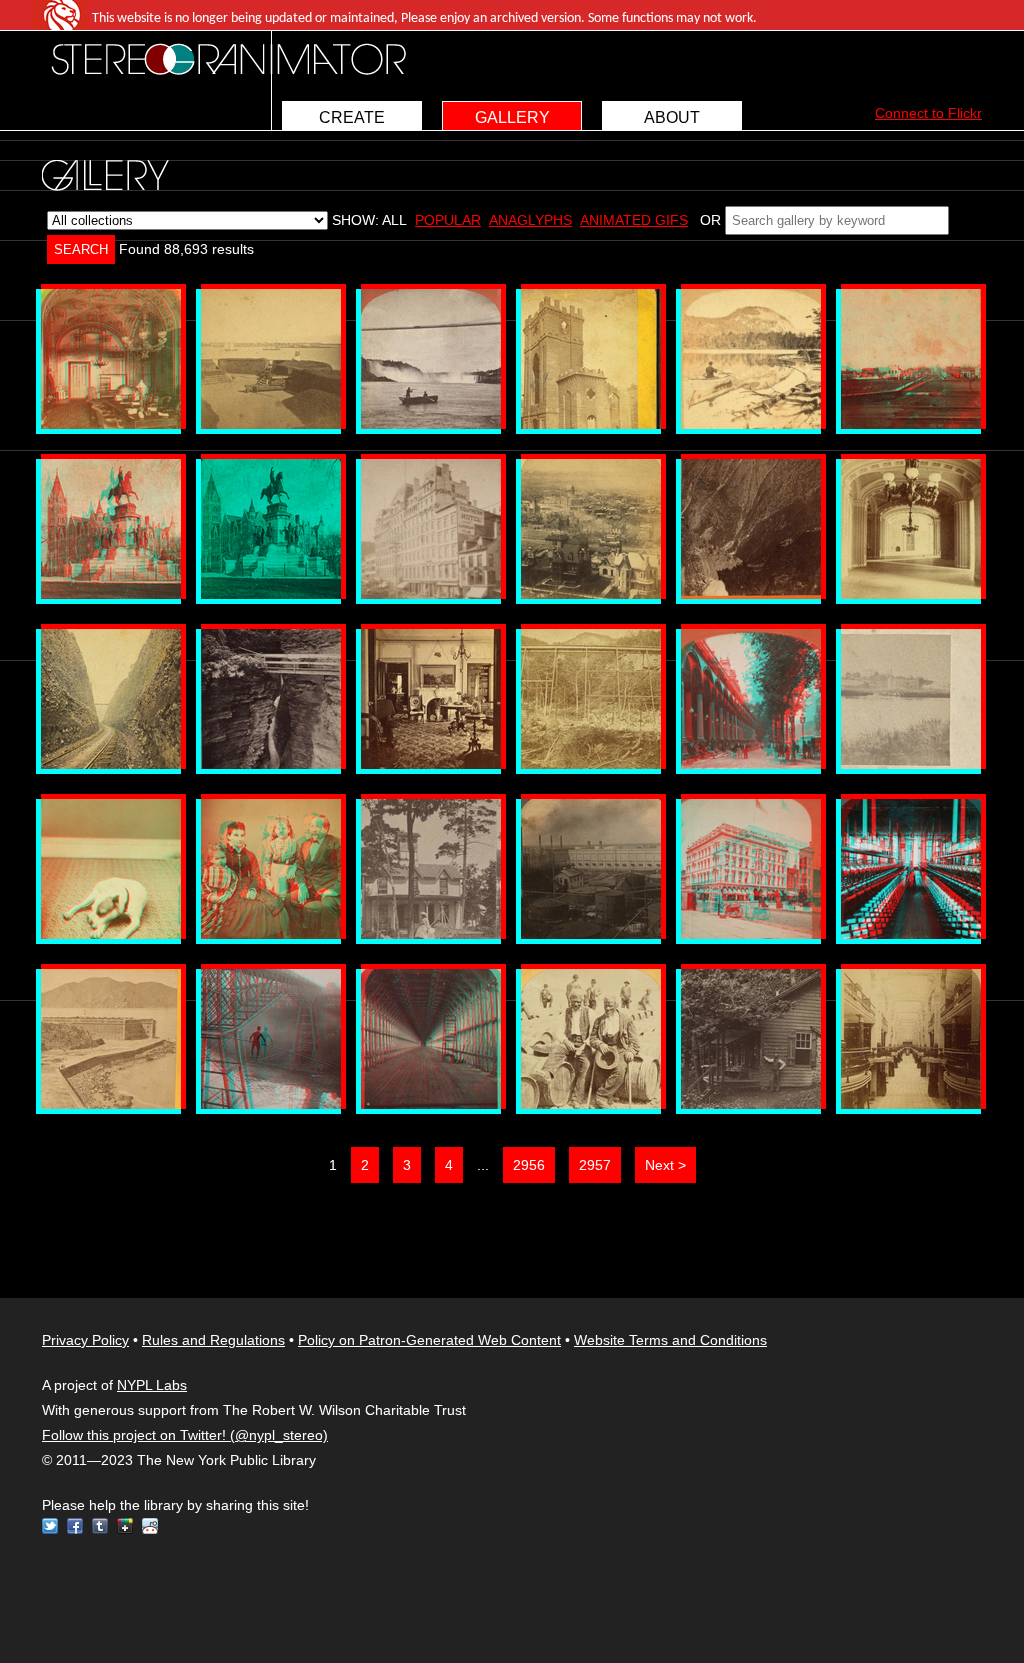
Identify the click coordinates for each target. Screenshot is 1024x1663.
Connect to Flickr (928, 113)
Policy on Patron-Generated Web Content (429, 1340)
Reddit (150, 1526)
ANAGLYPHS (530, 220)
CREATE (352, 117)
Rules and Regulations (213, 1340)
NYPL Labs (152, 1385)
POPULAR (448, 220)
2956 (529, 1165)
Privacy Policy (85, 1340)
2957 (595, 1165)
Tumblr (100, 1526)
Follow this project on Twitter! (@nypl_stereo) (185, 1435)
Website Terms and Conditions (670, 1340)
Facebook (75, 1526)
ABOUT (672, 117)
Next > (665, 1165)
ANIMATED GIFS (634, 220)
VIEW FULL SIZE (111, 359)
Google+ (125, 1526)
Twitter (50, 1526)
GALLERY (512, 117)
